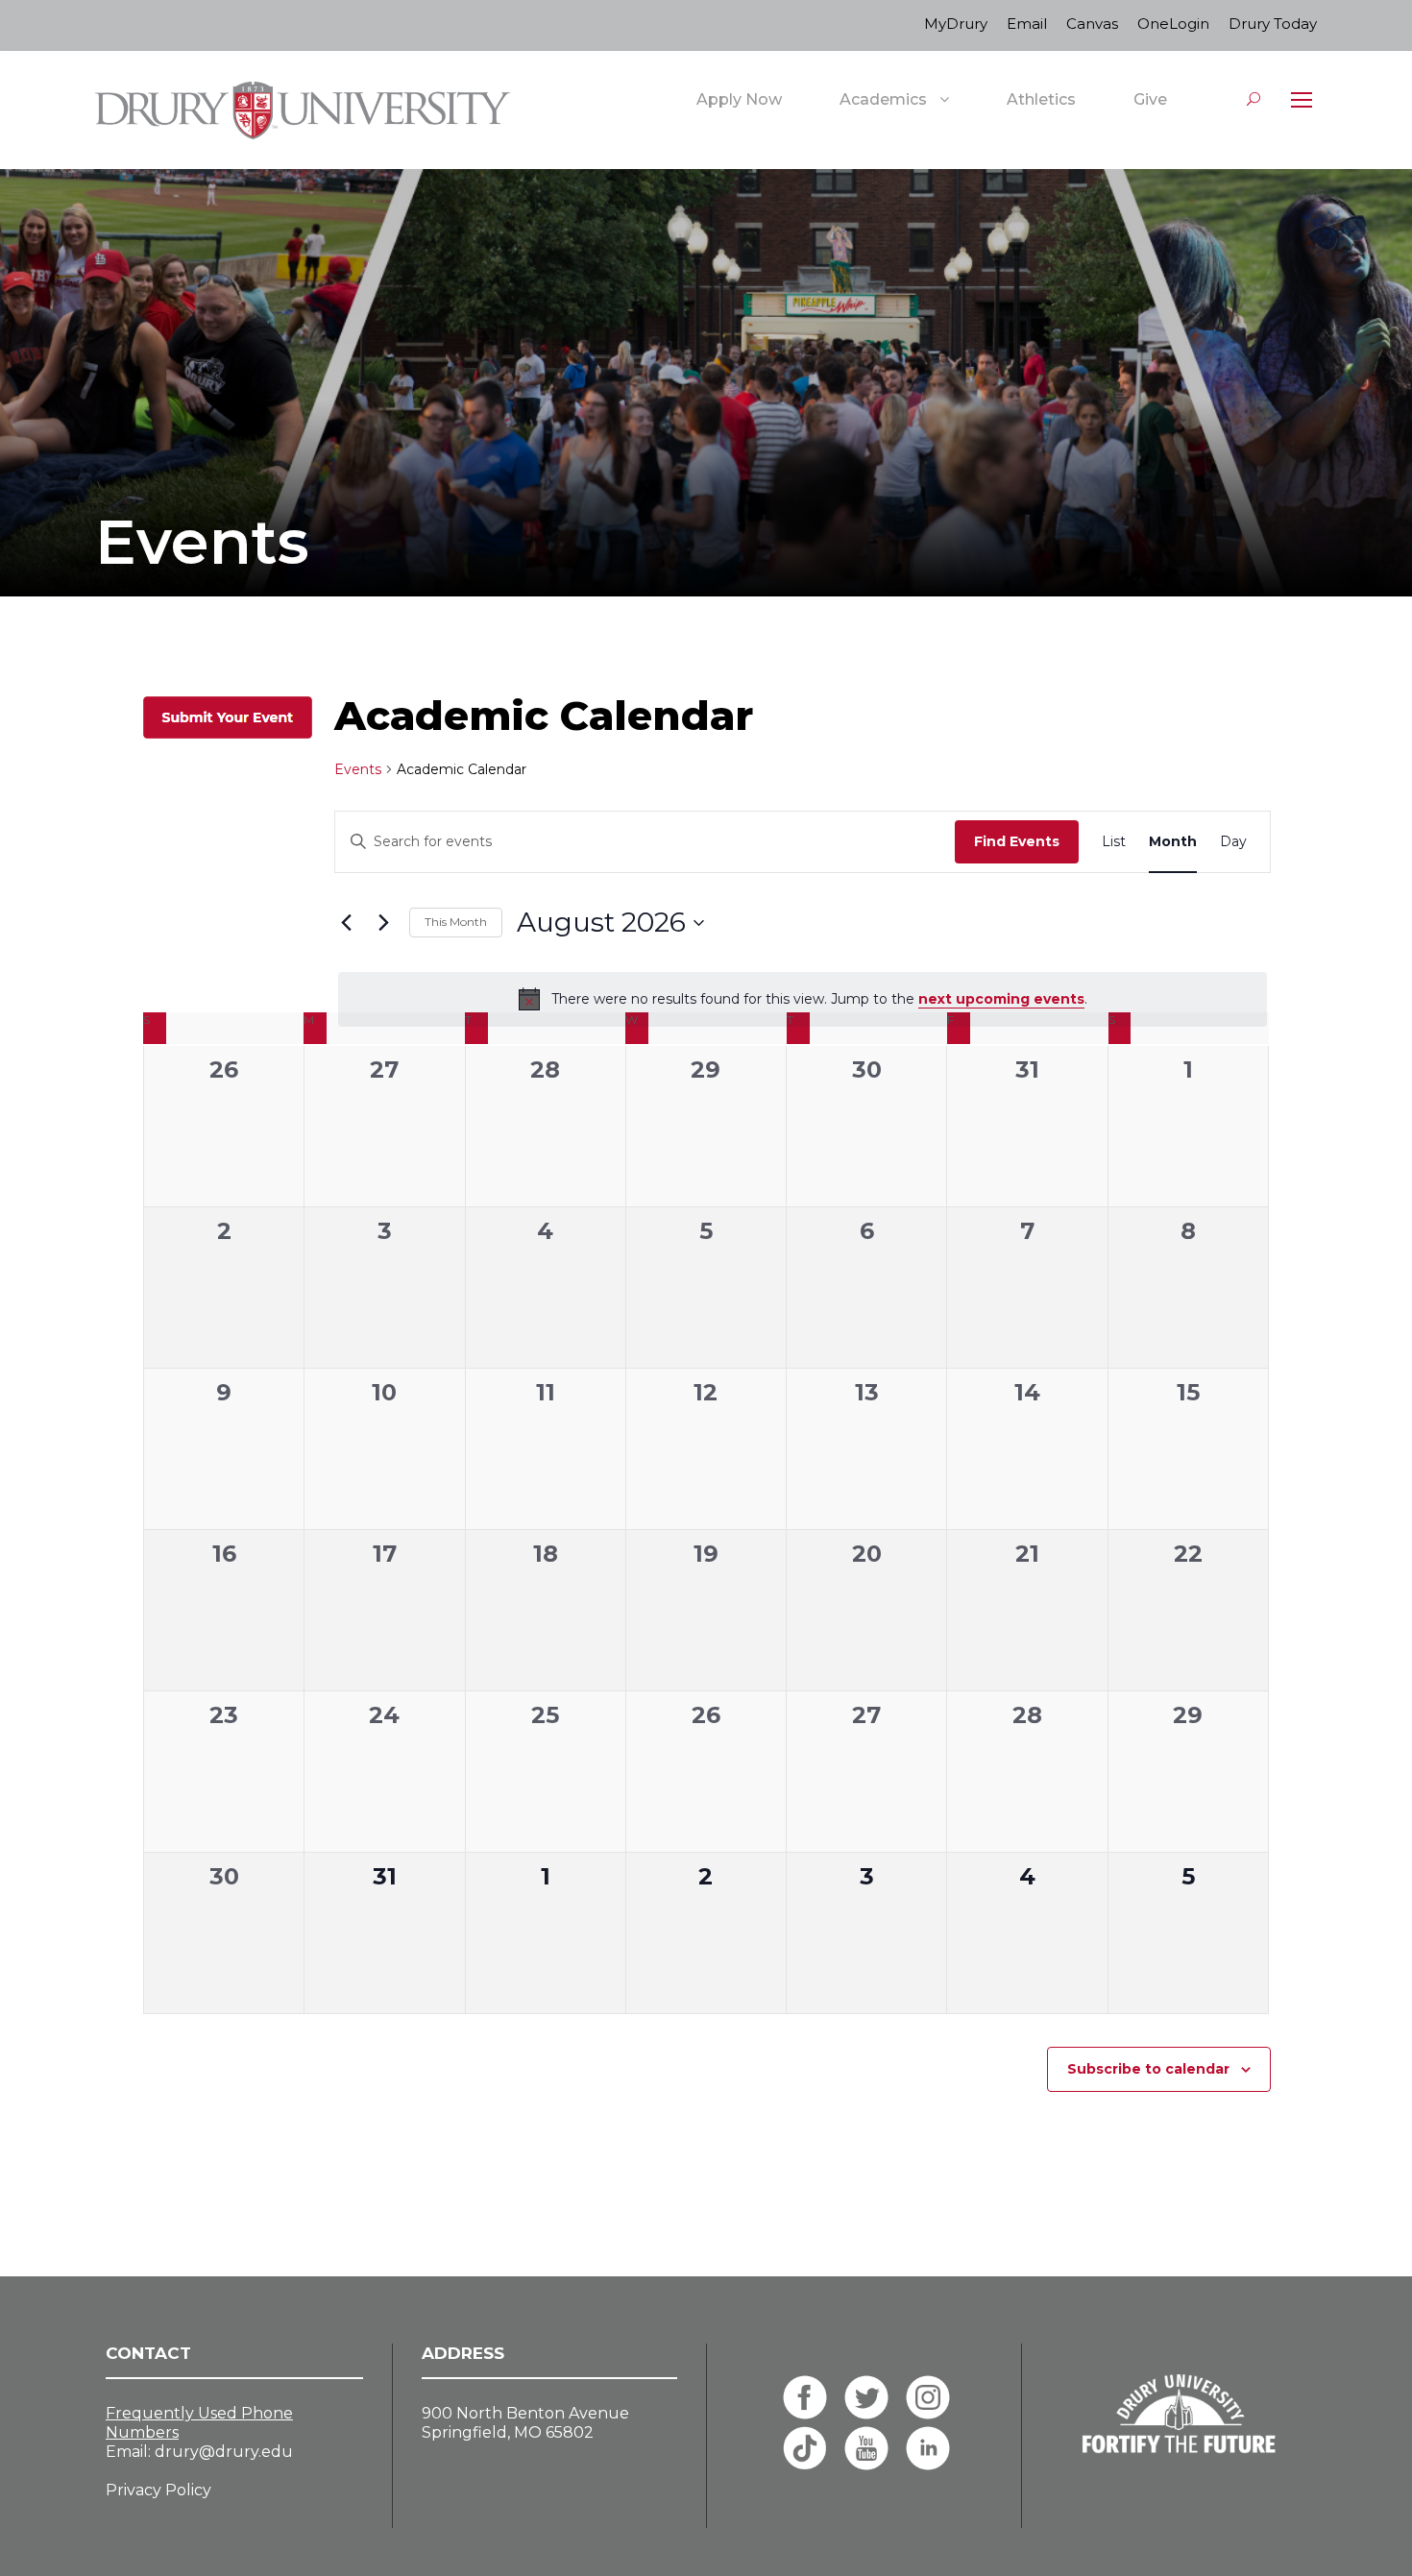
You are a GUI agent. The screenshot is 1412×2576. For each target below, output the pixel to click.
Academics (883, 99)
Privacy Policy (158, 2490)
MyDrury (956, 24)
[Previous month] (346, 923)
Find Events (1017, 841)
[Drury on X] (866, 2397)
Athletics (1041, 99)
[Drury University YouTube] (866, 2448)
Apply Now (739, 99)
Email (1027, 24)
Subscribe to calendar (1148, 2069)
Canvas (1092, 24)
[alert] (803, 999)
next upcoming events (1001, 999)
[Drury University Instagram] (928, 2397)
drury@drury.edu (224, 2452)
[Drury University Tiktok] (805, 2448)
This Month (456, 922)
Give (1150, 99)
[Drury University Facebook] (805, 2397)
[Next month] (383, 923)
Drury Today (1273, 24)
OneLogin (1173, 24)
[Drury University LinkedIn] (928, 2448)
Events (358, 769)
